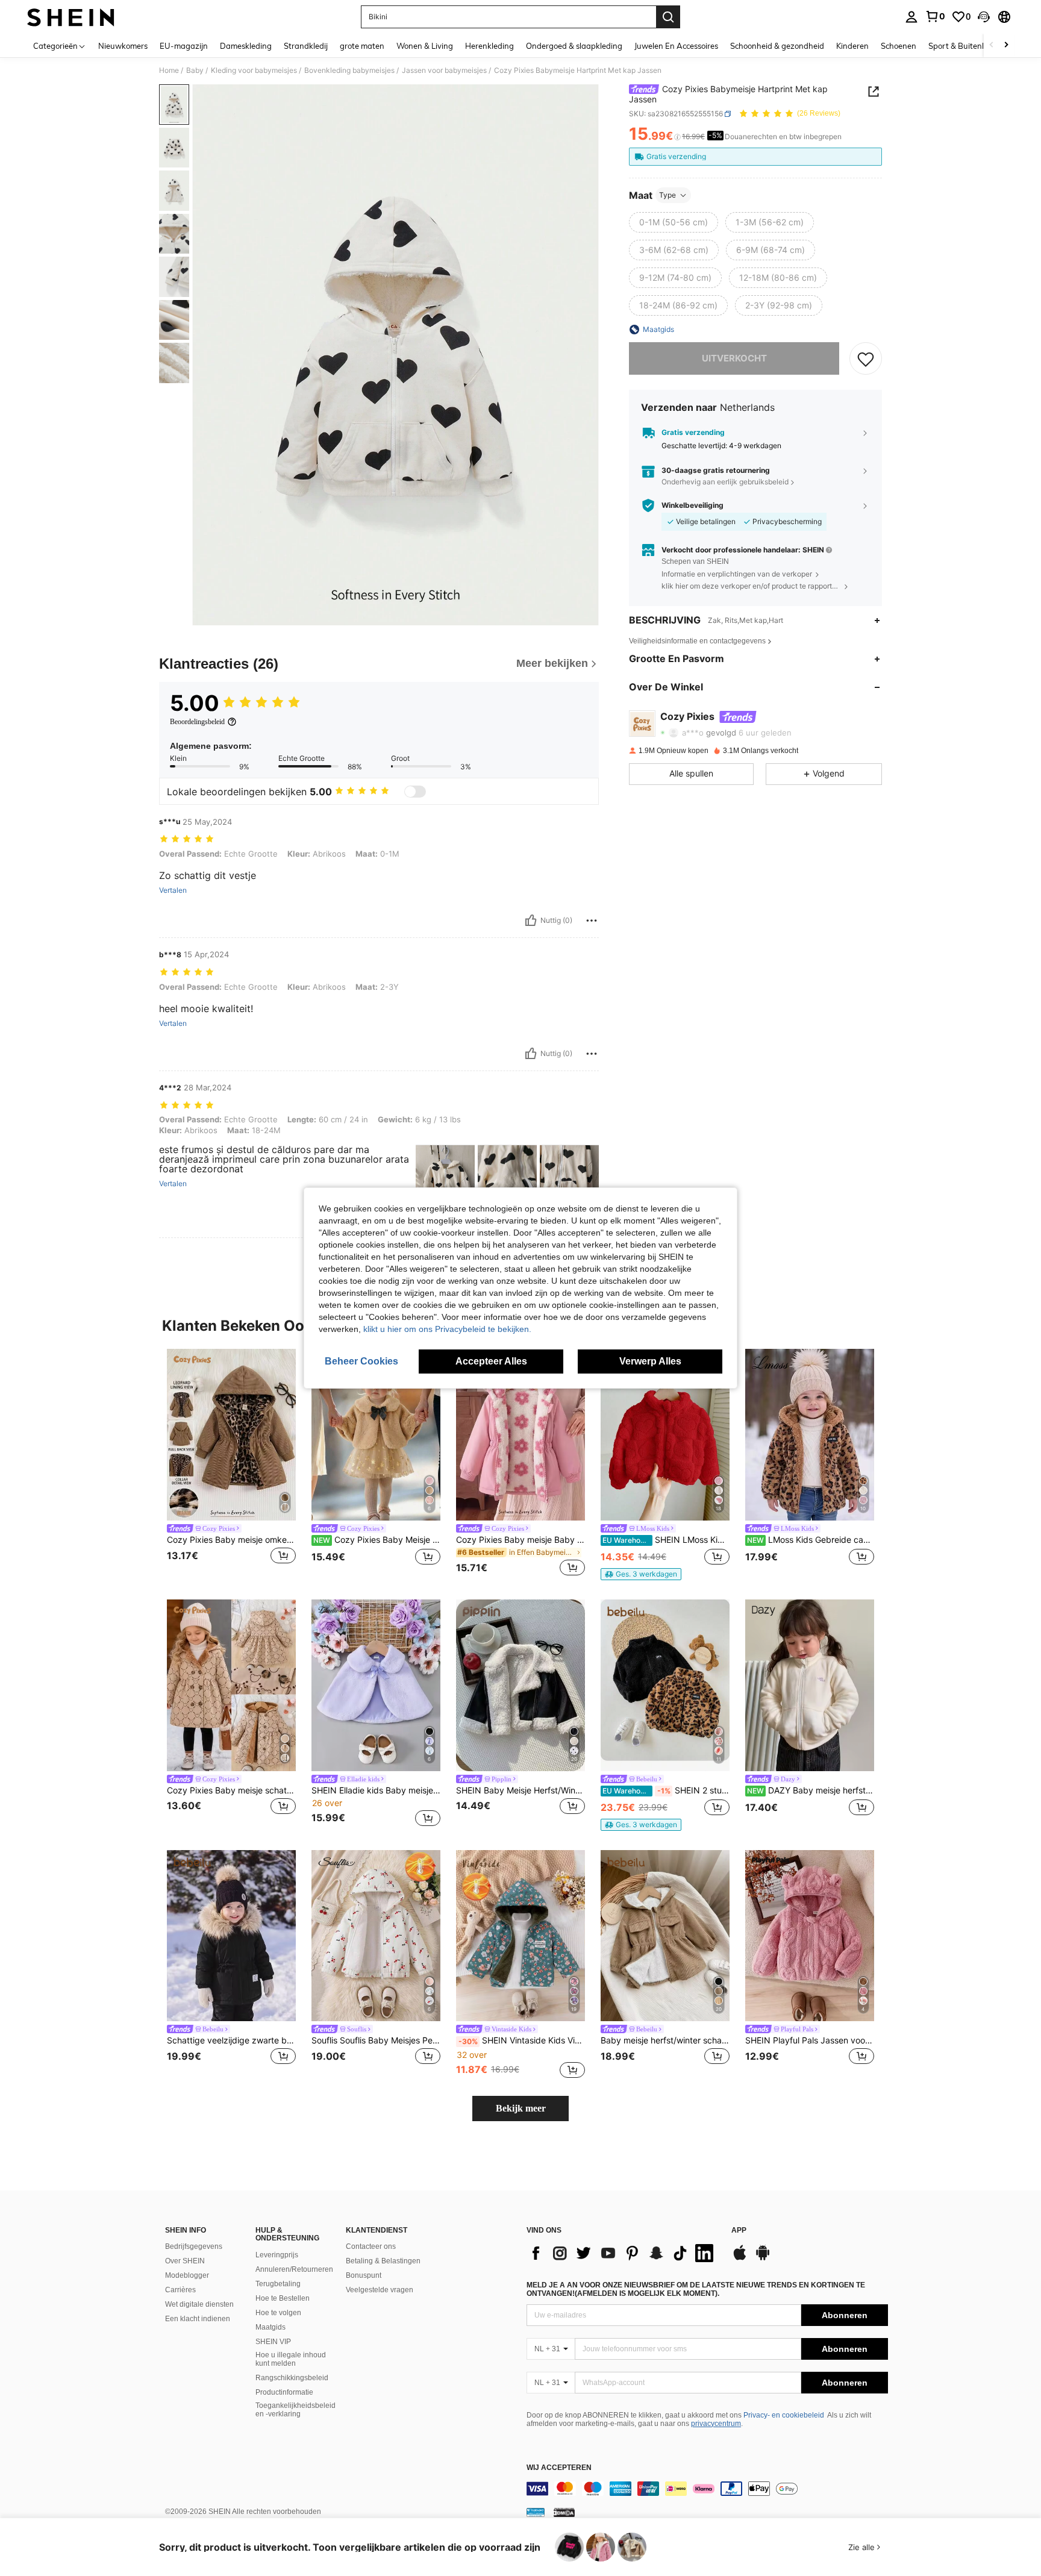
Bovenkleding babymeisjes (349, 70)
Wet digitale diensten (199, 2304)
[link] (935, 16)
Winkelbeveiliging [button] (692, 505)
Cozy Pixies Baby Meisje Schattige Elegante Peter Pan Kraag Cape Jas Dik (377, 1540)
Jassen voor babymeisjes (444, 70)
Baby (195, 70)
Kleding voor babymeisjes (254, 70)
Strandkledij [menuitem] (306, 46)
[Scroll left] (992, 45)
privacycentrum (716, 2424)
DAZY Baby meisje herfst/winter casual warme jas (811, 1790)
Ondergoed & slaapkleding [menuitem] (574, 46)
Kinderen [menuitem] (852, 46)
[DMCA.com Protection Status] (564, 2512)
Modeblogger (187, 2275)
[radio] (674, 222)
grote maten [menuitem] (362, 46)
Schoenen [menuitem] (899, 46)
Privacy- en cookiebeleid (784, 2415)
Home (169, 70)
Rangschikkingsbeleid (292, 2378)
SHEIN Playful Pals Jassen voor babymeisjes (810, 2040)
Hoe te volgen (278, 2313)
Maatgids (270, 2327)
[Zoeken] (668, 17)
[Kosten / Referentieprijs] (677, 137)
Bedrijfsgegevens (194, 2246)
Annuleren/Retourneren (294, 2269)
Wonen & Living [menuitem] (425, 46)
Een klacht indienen (198, 2319)
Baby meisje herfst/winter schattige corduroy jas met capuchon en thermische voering (665, 2040)
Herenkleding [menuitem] (489, 46)
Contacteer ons (371, 2246)
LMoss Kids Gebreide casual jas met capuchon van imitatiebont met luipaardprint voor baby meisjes (811, 1540)
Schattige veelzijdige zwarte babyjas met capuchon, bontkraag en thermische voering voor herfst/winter (231, 2040)
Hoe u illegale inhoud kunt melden (291, 2359)
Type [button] (667, 195)
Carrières (180, 2290)
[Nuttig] (531, 921)
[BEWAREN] (866, 358)
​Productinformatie (284, 2392)
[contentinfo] (707, 2489)
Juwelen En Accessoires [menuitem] (676, 46)
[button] (984, 17)
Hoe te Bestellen (283, 2298)
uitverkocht (734, 358)
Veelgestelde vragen (380, 2290)
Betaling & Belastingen (383, 2261)
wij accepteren (559, 2468)
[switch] (415, 792)
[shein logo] (71, 17)
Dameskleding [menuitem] (246, 46)
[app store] (740, 2259)
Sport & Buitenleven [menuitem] (965, 46)
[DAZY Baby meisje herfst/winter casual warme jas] (810, 1685)
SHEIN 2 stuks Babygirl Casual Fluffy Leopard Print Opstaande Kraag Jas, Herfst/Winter (666, 1790)
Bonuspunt (364, 2275)
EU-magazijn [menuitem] (184, 46)
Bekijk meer (521, 2108)
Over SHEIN (185, 2261)
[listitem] (231, 1464)
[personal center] (911, 17)
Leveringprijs (277, 2255)
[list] (623, 2253)
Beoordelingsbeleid (197, 722)
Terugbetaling (278, 2284)
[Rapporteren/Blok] (592, 921)
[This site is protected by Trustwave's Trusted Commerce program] (536, 2512)
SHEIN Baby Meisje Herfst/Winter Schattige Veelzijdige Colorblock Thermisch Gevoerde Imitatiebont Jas (520, 1790)
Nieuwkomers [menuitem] (123, 46)
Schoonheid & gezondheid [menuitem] (777, 46)
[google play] (763, 2259)
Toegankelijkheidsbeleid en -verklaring (295, 2410)
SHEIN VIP (273, 2342)
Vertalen (173, 890)
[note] (641, 1574)
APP (739, 2231)
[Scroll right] (1006, 45)
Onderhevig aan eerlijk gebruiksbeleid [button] (725, 482)
